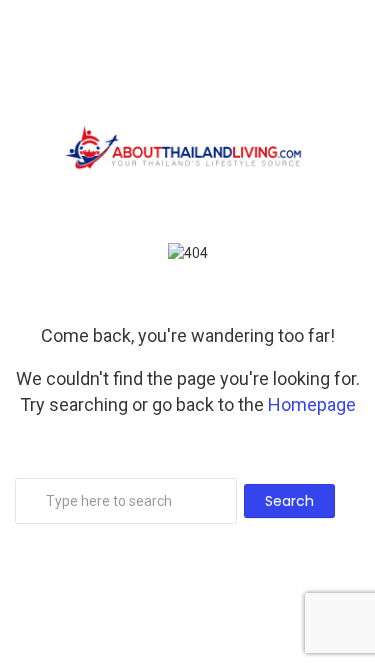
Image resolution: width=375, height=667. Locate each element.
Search (289, 501)
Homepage (312, 404)
